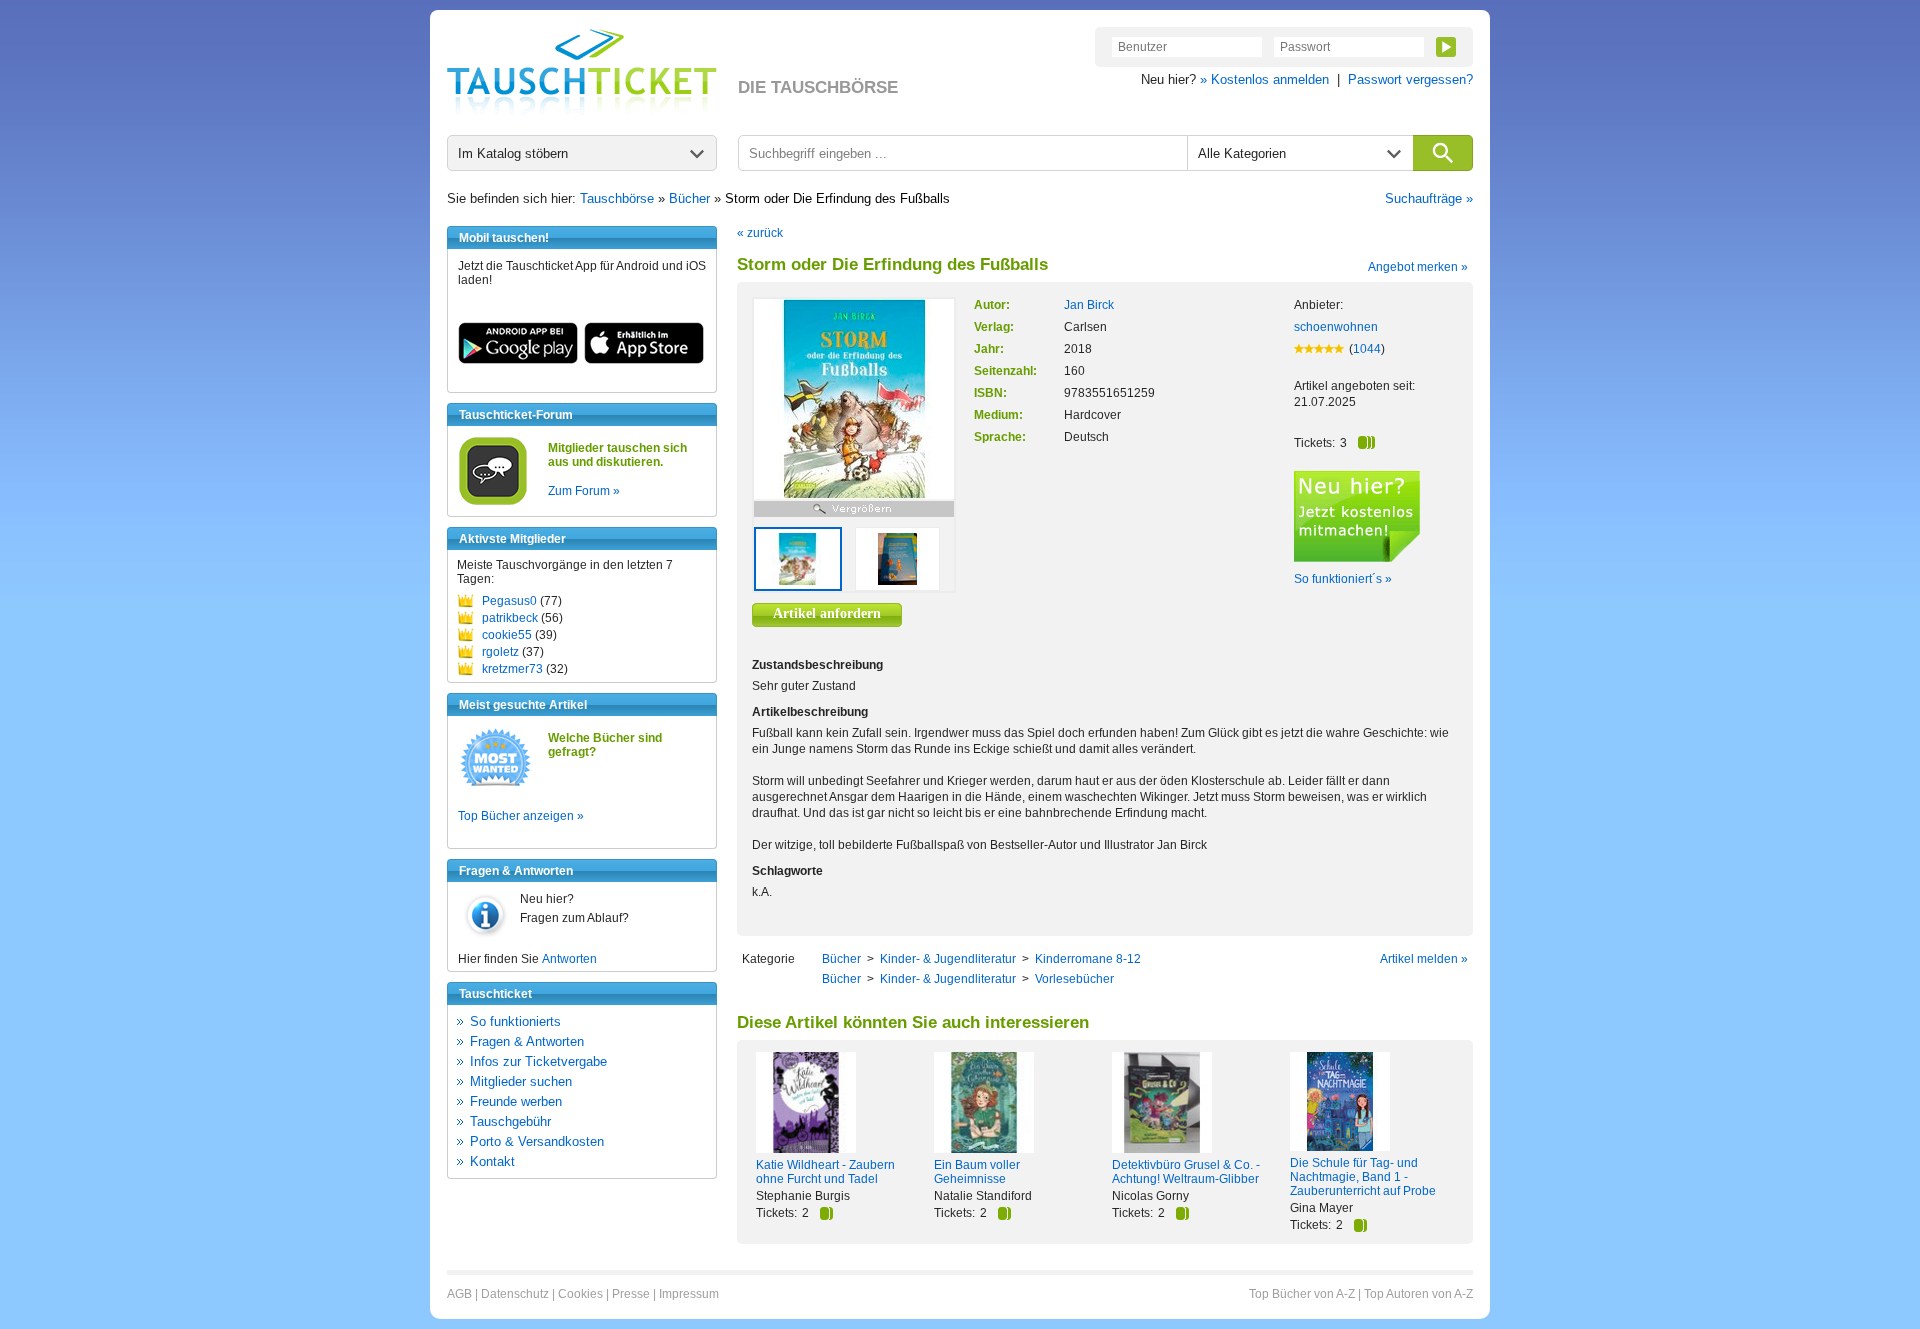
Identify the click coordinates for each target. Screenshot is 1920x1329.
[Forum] (493, 502)
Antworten (569, 959)
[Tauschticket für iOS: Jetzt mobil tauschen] (644, 360)
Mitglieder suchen (521, 1081)
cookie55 (507, 635)
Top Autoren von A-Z (1418, 1294)
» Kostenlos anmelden (1264, 79)
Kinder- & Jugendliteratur (948, 959)
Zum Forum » (584, 491)
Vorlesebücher (1074, 979)
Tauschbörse (617, 198)
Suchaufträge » (1429, 198)
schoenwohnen (1336, 327)
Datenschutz (515, 1294)
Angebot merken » (1418, 267)
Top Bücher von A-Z (1302, 1294)
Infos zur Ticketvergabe (538, 1061)
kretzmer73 (512, 669)
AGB (459, 1294)
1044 (1367, 349)
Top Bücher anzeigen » (521, 816)
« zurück (760, 233)
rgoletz (500, 652)
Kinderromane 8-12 (1088, 959)
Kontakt (492, 1161)
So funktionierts (515, 1021)
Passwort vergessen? (1410, 79)
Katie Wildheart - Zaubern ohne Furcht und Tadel (825, 1172)
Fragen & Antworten (527, 1041)
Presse (631, 1294)
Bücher (689, 198)
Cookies (580, 1294)
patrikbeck (510, 618)
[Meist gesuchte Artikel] (495, 785)
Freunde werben (516, 1101)
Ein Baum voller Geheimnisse (977, 1172)
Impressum (689, 1294)
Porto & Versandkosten (537, 1141)
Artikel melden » (1424, 959)
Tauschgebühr (510, 1121)
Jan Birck (1089, 305)
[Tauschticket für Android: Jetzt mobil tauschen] (518, 360)
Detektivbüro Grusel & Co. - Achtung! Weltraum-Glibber (1186, 1172)
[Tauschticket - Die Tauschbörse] (582, 72)
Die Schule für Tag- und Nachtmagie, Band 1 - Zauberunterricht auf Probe (1363, 1177)
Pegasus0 (509, 601)
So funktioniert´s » (1343, 579)
